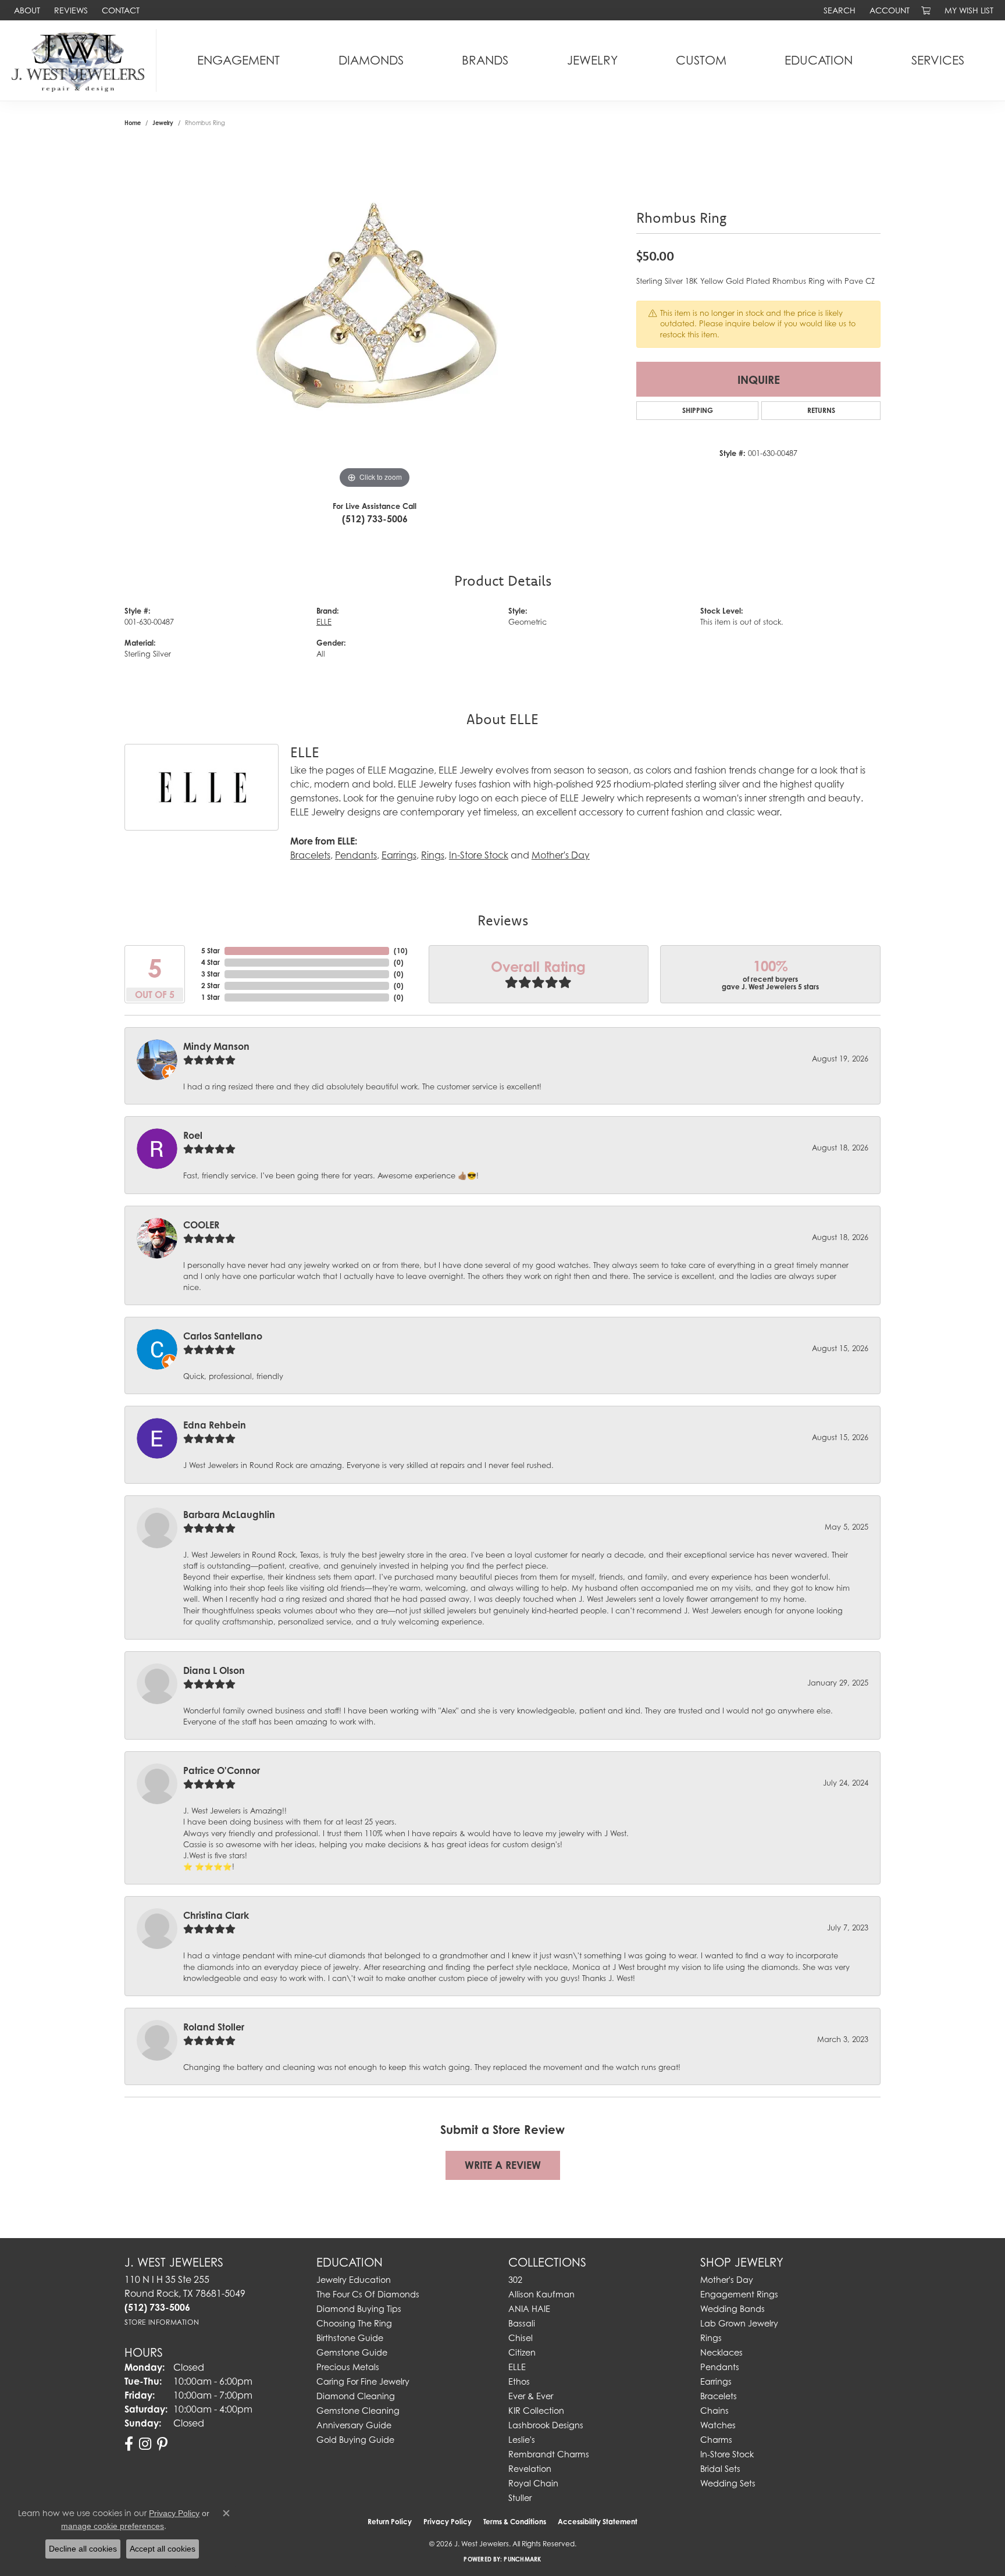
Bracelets (310, 855)
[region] (375, 317)
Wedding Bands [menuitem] (733, 2309)
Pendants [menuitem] (720, 2367)
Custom (701, 60)
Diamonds (371, 60)
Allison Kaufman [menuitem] (541, 2294)
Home (133, 123)
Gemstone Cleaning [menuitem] (358, 2411)
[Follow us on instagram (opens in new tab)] (145, 2444)
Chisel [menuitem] (521, 2338)
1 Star (211, 997)
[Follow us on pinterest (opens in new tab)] (162, 2444)
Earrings (399, 855)
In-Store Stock (479, 855)
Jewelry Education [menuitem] (354, 2280)
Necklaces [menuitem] (721, 2352)
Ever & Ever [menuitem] (531, 2396)
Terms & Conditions (515, 2522)
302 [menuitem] (515, 2280)
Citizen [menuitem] (522, 2352)
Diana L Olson (214, 1670)
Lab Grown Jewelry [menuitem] (739, 2323)
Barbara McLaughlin (229, 1515)
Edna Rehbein (215, 1425)
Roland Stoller (214, 2027)
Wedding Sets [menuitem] (728, 2483)
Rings (433, 855)
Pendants (356, 855)
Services (938, 60)
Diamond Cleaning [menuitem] (356, 2396)
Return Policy (390, 2522)
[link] (26, 10)
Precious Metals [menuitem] (348, 2367)
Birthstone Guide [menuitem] (350, 2338)
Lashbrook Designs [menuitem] (546, 2425)
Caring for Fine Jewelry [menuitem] (363, 2381)
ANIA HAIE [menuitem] (529, 2309)
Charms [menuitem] (716, 2440)
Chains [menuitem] (714, 2411)
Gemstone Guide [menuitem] (352, 2352)
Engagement (238, 60)
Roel (193, 1135)
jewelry (163, 123)
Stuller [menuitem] (520, 2498)
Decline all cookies (83, 2549)
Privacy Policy (448, 2522)
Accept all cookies (163, 2549)
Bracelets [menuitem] (719, 2396)
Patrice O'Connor (222, 1770)
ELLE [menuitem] (517, 2367)
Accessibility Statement (598, 2522)
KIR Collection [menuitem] (536, 2411)
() (401, 951)
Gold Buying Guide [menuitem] (355, 2440)
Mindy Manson (216, 1046)
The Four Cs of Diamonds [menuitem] (368, 2294)
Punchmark (522, 2559)
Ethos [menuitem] (519, 2381)
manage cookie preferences (113, 2526)
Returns (821, 410)
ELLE (324, 622)
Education (819, 60)
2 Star (211, 986)
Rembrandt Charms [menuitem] (549, 2454)
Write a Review (503, 2165)
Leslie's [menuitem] (522, 2440)
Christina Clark (216, 1915)
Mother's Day (561, 855)
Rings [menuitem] (711, 2338)
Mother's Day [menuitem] (727, 2280)
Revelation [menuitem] (530, 2469)
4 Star (211, 962)
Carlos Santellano (223, 1336)
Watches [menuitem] (718, 2425)
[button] (838, 10)
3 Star (211, 974)
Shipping (698, 410)
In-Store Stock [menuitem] (727, 2454)
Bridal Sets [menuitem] (720, 2469)
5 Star (211, 951)
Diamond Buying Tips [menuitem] (359, 2309)
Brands (485, 60)
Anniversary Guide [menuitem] (354, 2425)
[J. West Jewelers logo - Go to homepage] (81, 60)
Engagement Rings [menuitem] (739, 2294)
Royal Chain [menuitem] (533, 2483)
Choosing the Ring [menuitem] (354, 2323)
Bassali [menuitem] (522, 2323)
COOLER (201, 1225)
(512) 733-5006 (375, 519)
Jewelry (592, 60)
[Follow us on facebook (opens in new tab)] (129, 2444)
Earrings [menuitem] (716, 2381)
